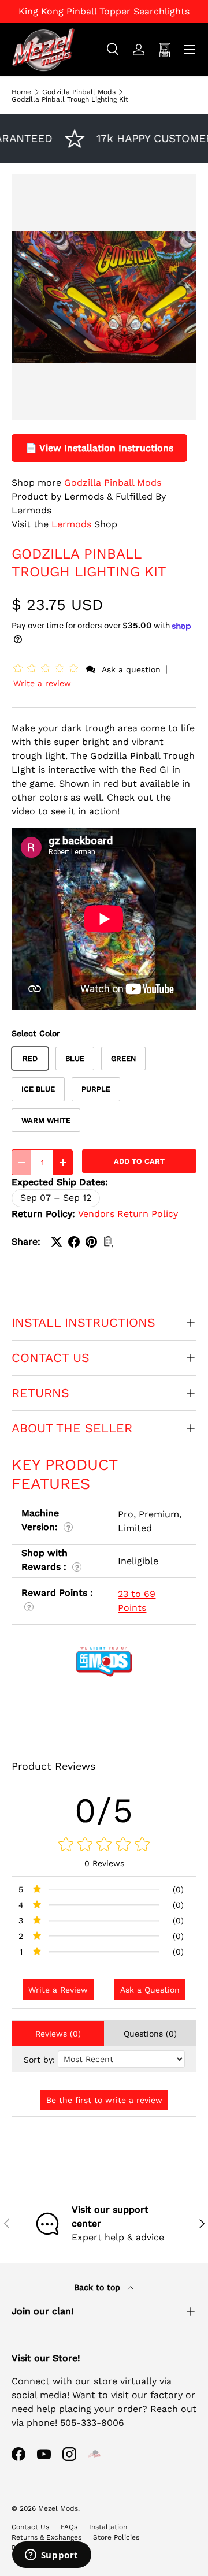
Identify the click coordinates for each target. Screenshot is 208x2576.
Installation (108, 2527)
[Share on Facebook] (74, 1242)
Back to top (99, 2287)
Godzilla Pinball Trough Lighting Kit (70, 99)
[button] (48, 669)
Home (21, 92)
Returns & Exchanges (47, 2537)
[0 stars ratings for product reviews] (104, 1845)
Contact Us (30, 2527)
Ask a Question (150, 1990)
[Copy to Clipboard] (109, 1242)
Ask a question (131, 669)
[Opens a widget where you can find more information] (51, 2556)
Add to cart (139, 1161)
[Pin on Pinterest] (91, 1242)
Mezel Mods (58, 2508)
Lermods (71, 524)
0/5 (104, 1810)
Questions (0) (150, 2034)
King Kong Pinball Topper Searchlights (104, 11)
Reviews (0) (58, 2034)
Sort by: (39, 2060)
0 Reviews (104, 1863)
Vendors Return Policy (128, 1214)
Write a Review (58, 1990)
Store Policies (116, 2537)
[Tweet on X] (57, 1242)
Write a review (42, 683)
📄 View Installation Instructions (99, 448)
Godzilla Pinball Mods (79, 92)
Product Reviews (53, 1766)
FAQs (69, 2527)
